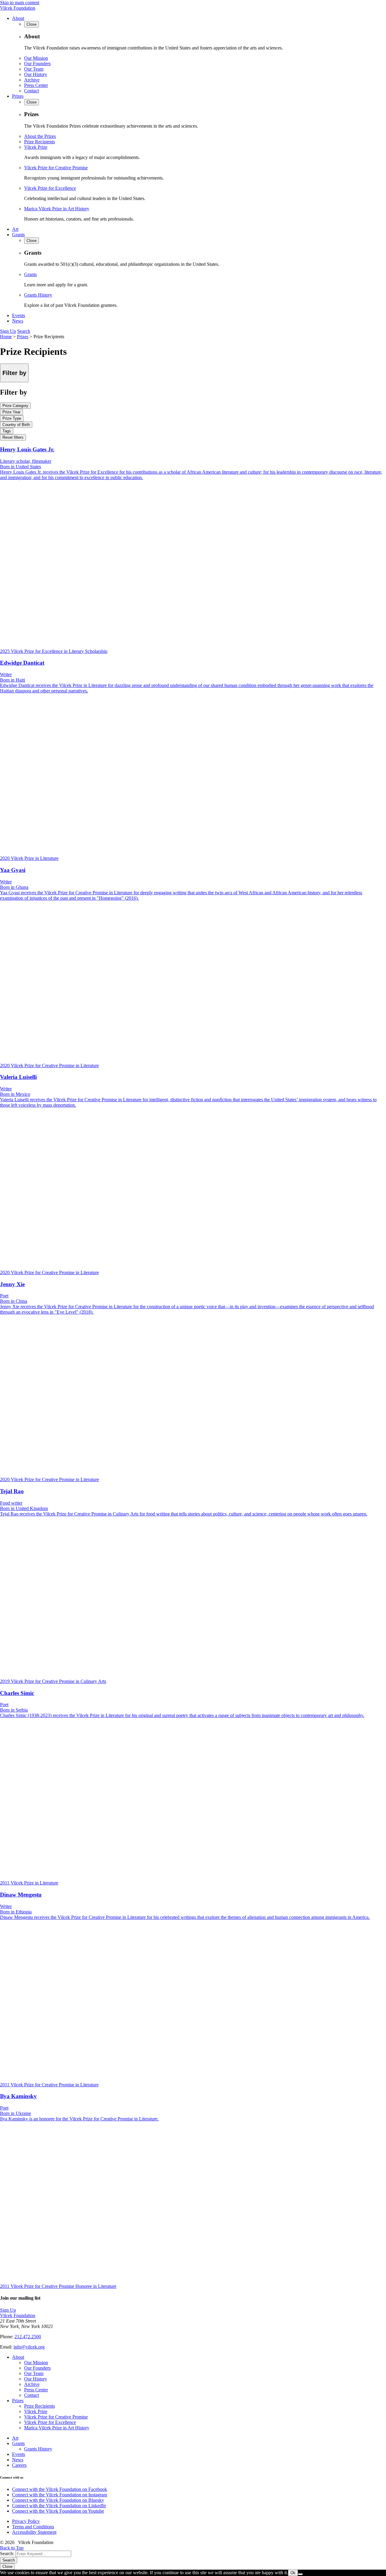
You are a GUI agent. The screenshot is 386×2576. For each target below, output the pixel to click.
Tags (7, 431)
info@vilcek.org (29, 2347)
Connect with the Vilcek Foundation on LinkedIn (59, 2506)
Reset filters (13, 437)
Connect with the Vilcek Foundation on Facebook (60, 2489)
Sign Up (8, 331)
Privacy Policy (26, 2521)
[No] (300, 2574)
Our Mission (36, 58)
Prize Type (12, 418)
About (18, 18)
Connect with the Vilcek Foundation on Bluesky (58, 2500)
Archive (32, 80)
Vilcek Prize (36, 147)
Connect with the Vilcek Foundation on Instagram (60, 2495)
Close (7, 2566)
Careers (19, 2465)
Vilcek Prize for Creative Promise (56, 168)
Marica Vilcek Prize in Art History (57, 209)
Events (19, 315)
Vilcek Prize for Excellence (50, 188)
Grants (18, 235)
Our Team (34, 69)
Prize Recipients (40, 142)
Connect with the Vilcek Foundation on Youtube (58, 2511)
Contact (32, 91)
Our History (36, 74)
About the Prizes (40, 136)
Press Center (36, 85)
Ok (293, 2573)
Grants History (38, 295)
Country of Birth (16, 425)
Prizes (18, 96)
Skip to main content (20, 3)
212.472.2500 (28, 2337)
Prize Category (15, 406)
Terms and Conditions (33, 2527)
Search (24, 331)
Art (15, 229)
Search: (7, 2554)
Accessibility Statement (34, 2532)
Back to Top (12, 2548)
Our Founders (37, 64)
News (18, 321)
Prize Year (11, 412)
